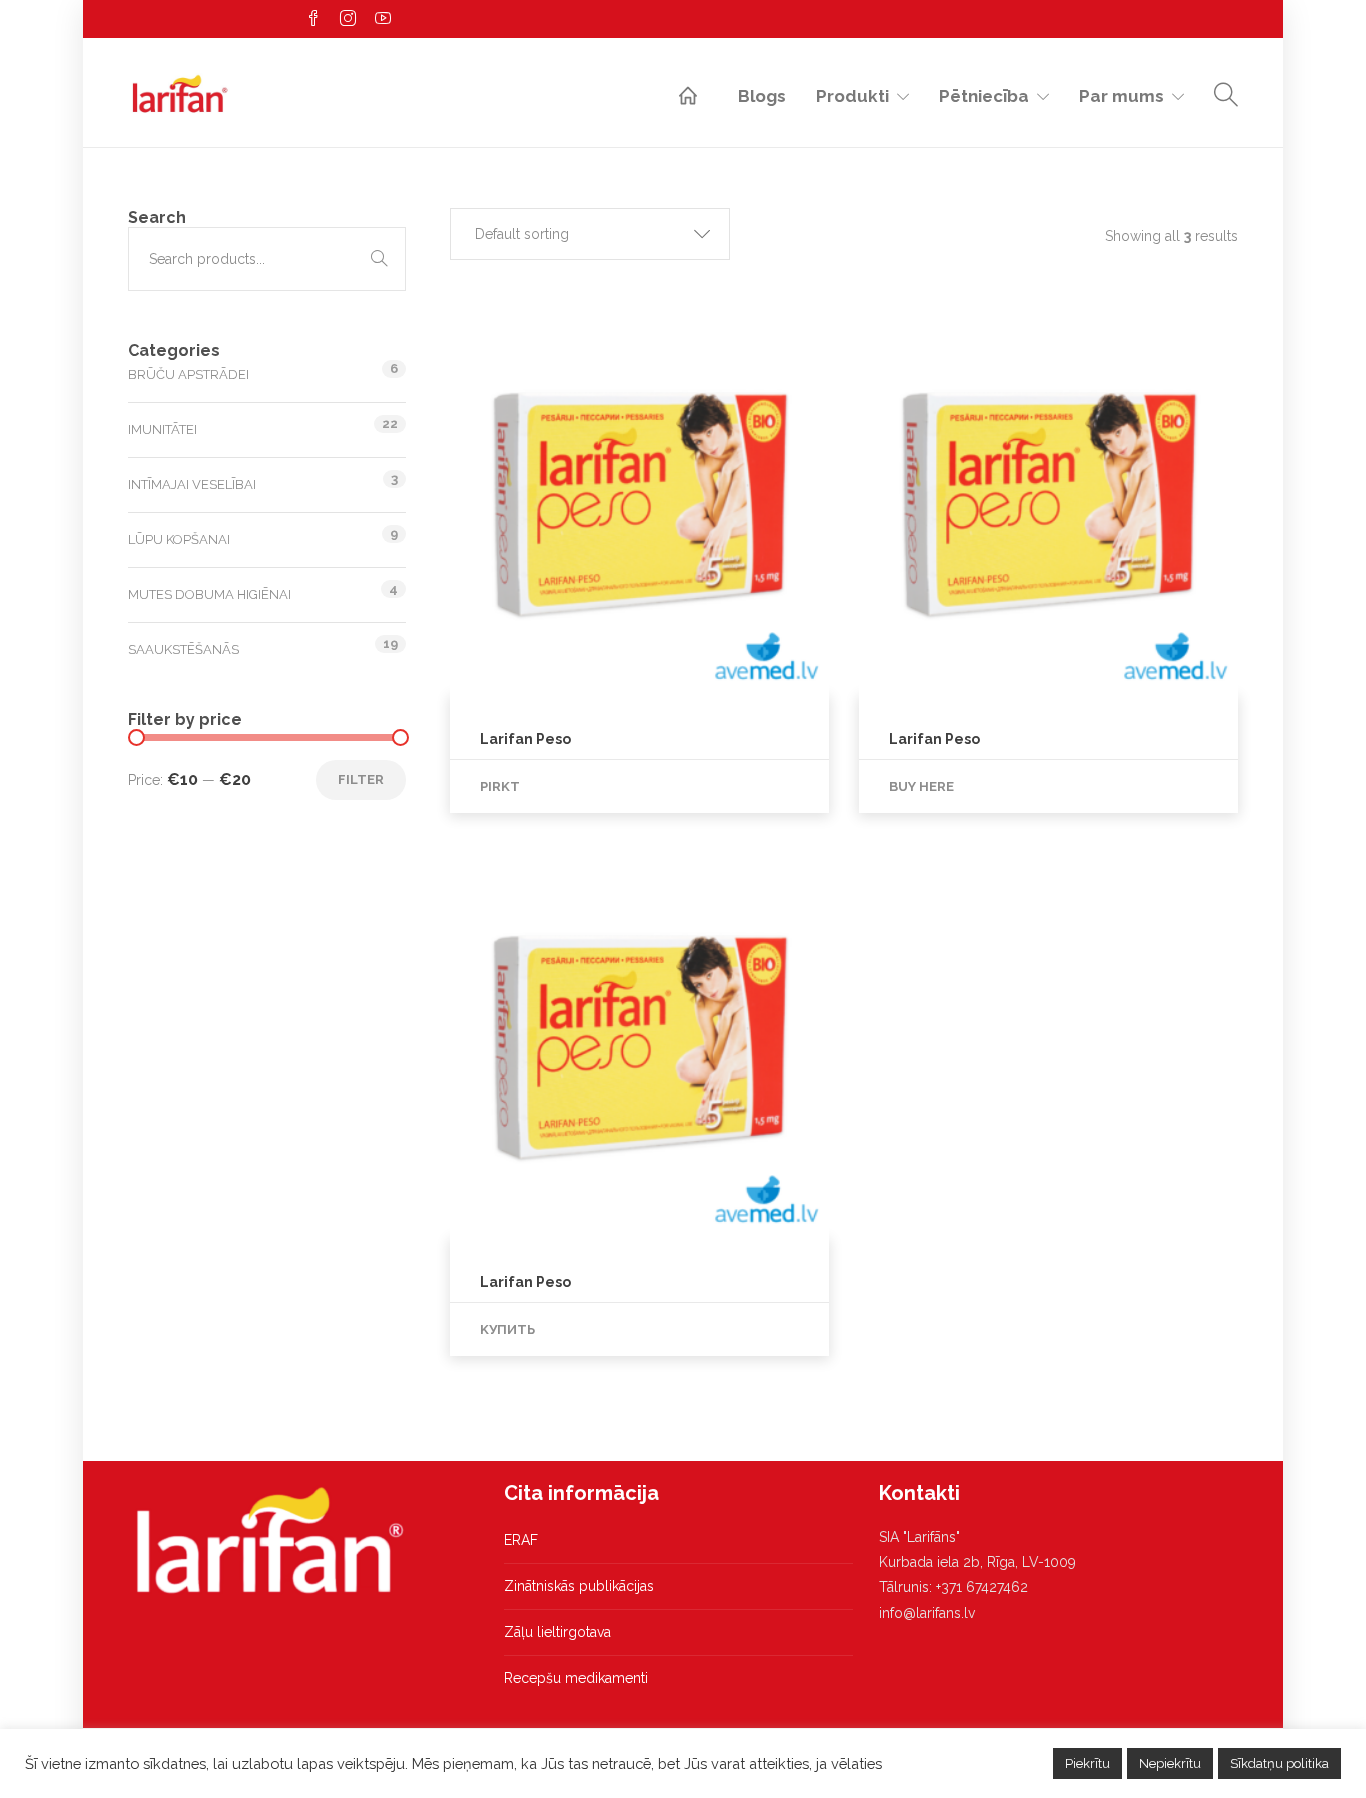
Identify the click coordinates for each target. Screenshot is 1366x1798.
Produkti (852, 96)
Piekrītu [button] (1087, 1763)
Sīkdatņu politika (1279, 1763)
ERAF (521, 1540)
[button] (590, 234)
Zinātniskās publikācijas (579, 1586)
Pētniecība (984, 96)
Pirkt (500, 786)
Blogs (762, 96)
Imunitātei (162, 429)
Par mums (1121, 96)
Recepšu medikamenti (576, 1678)
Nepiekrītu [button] (1170, 1763)
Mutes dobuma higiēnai (209, 594)
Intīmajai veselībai (192, 484)
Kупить (507, 1329)
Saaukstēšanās (183, 649)
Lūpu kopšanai (179, 539)
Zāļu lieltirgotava (557, 1632)
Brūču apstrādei (188, 374)
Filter (361, 779)
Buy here (921, 786)
